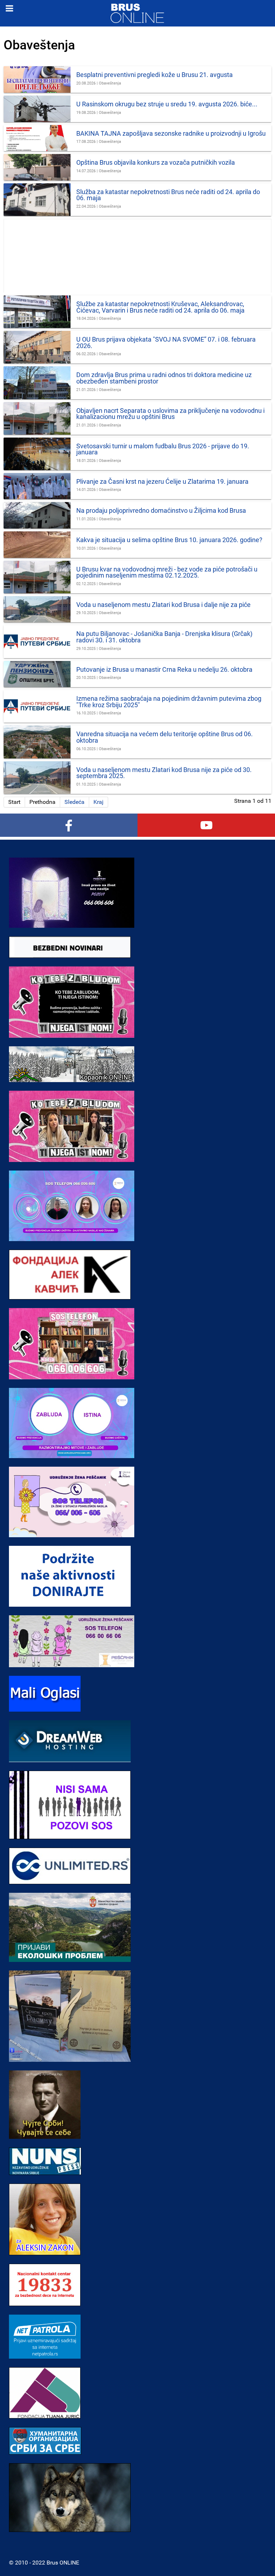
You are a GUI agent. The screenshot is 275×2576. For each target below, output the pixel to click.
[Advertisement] (137, 256)
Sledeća (74, 802)
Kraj (98, 802)
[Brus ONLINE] (137, 13)
